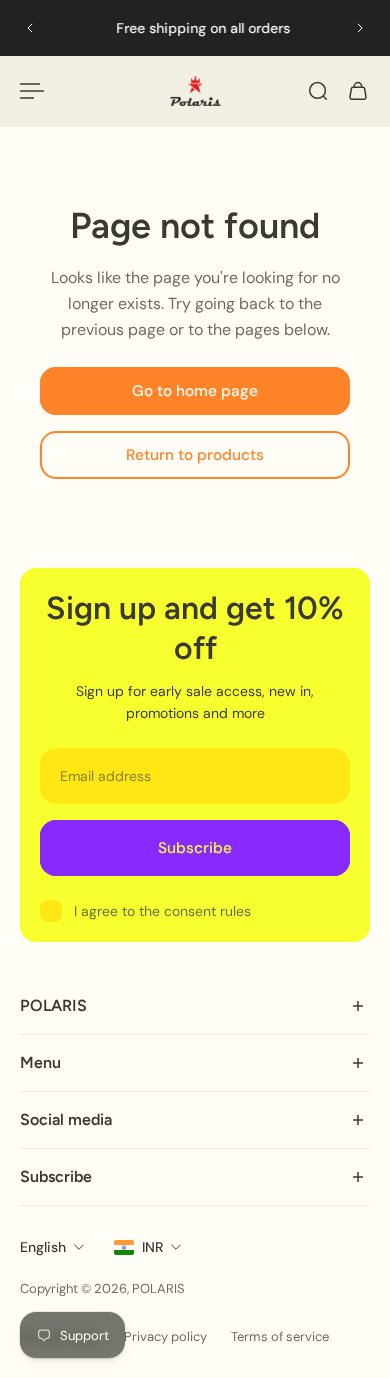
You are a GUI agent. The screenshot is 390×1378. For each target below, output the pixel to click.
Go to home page (195, 391)
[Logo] (195, 91)
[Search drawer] (318, 91)
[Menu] (32, 91)
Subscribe (195, 848)
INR (152, 1247)
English (43, 1247)
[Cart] (358, 91)
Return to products (195, 456)
